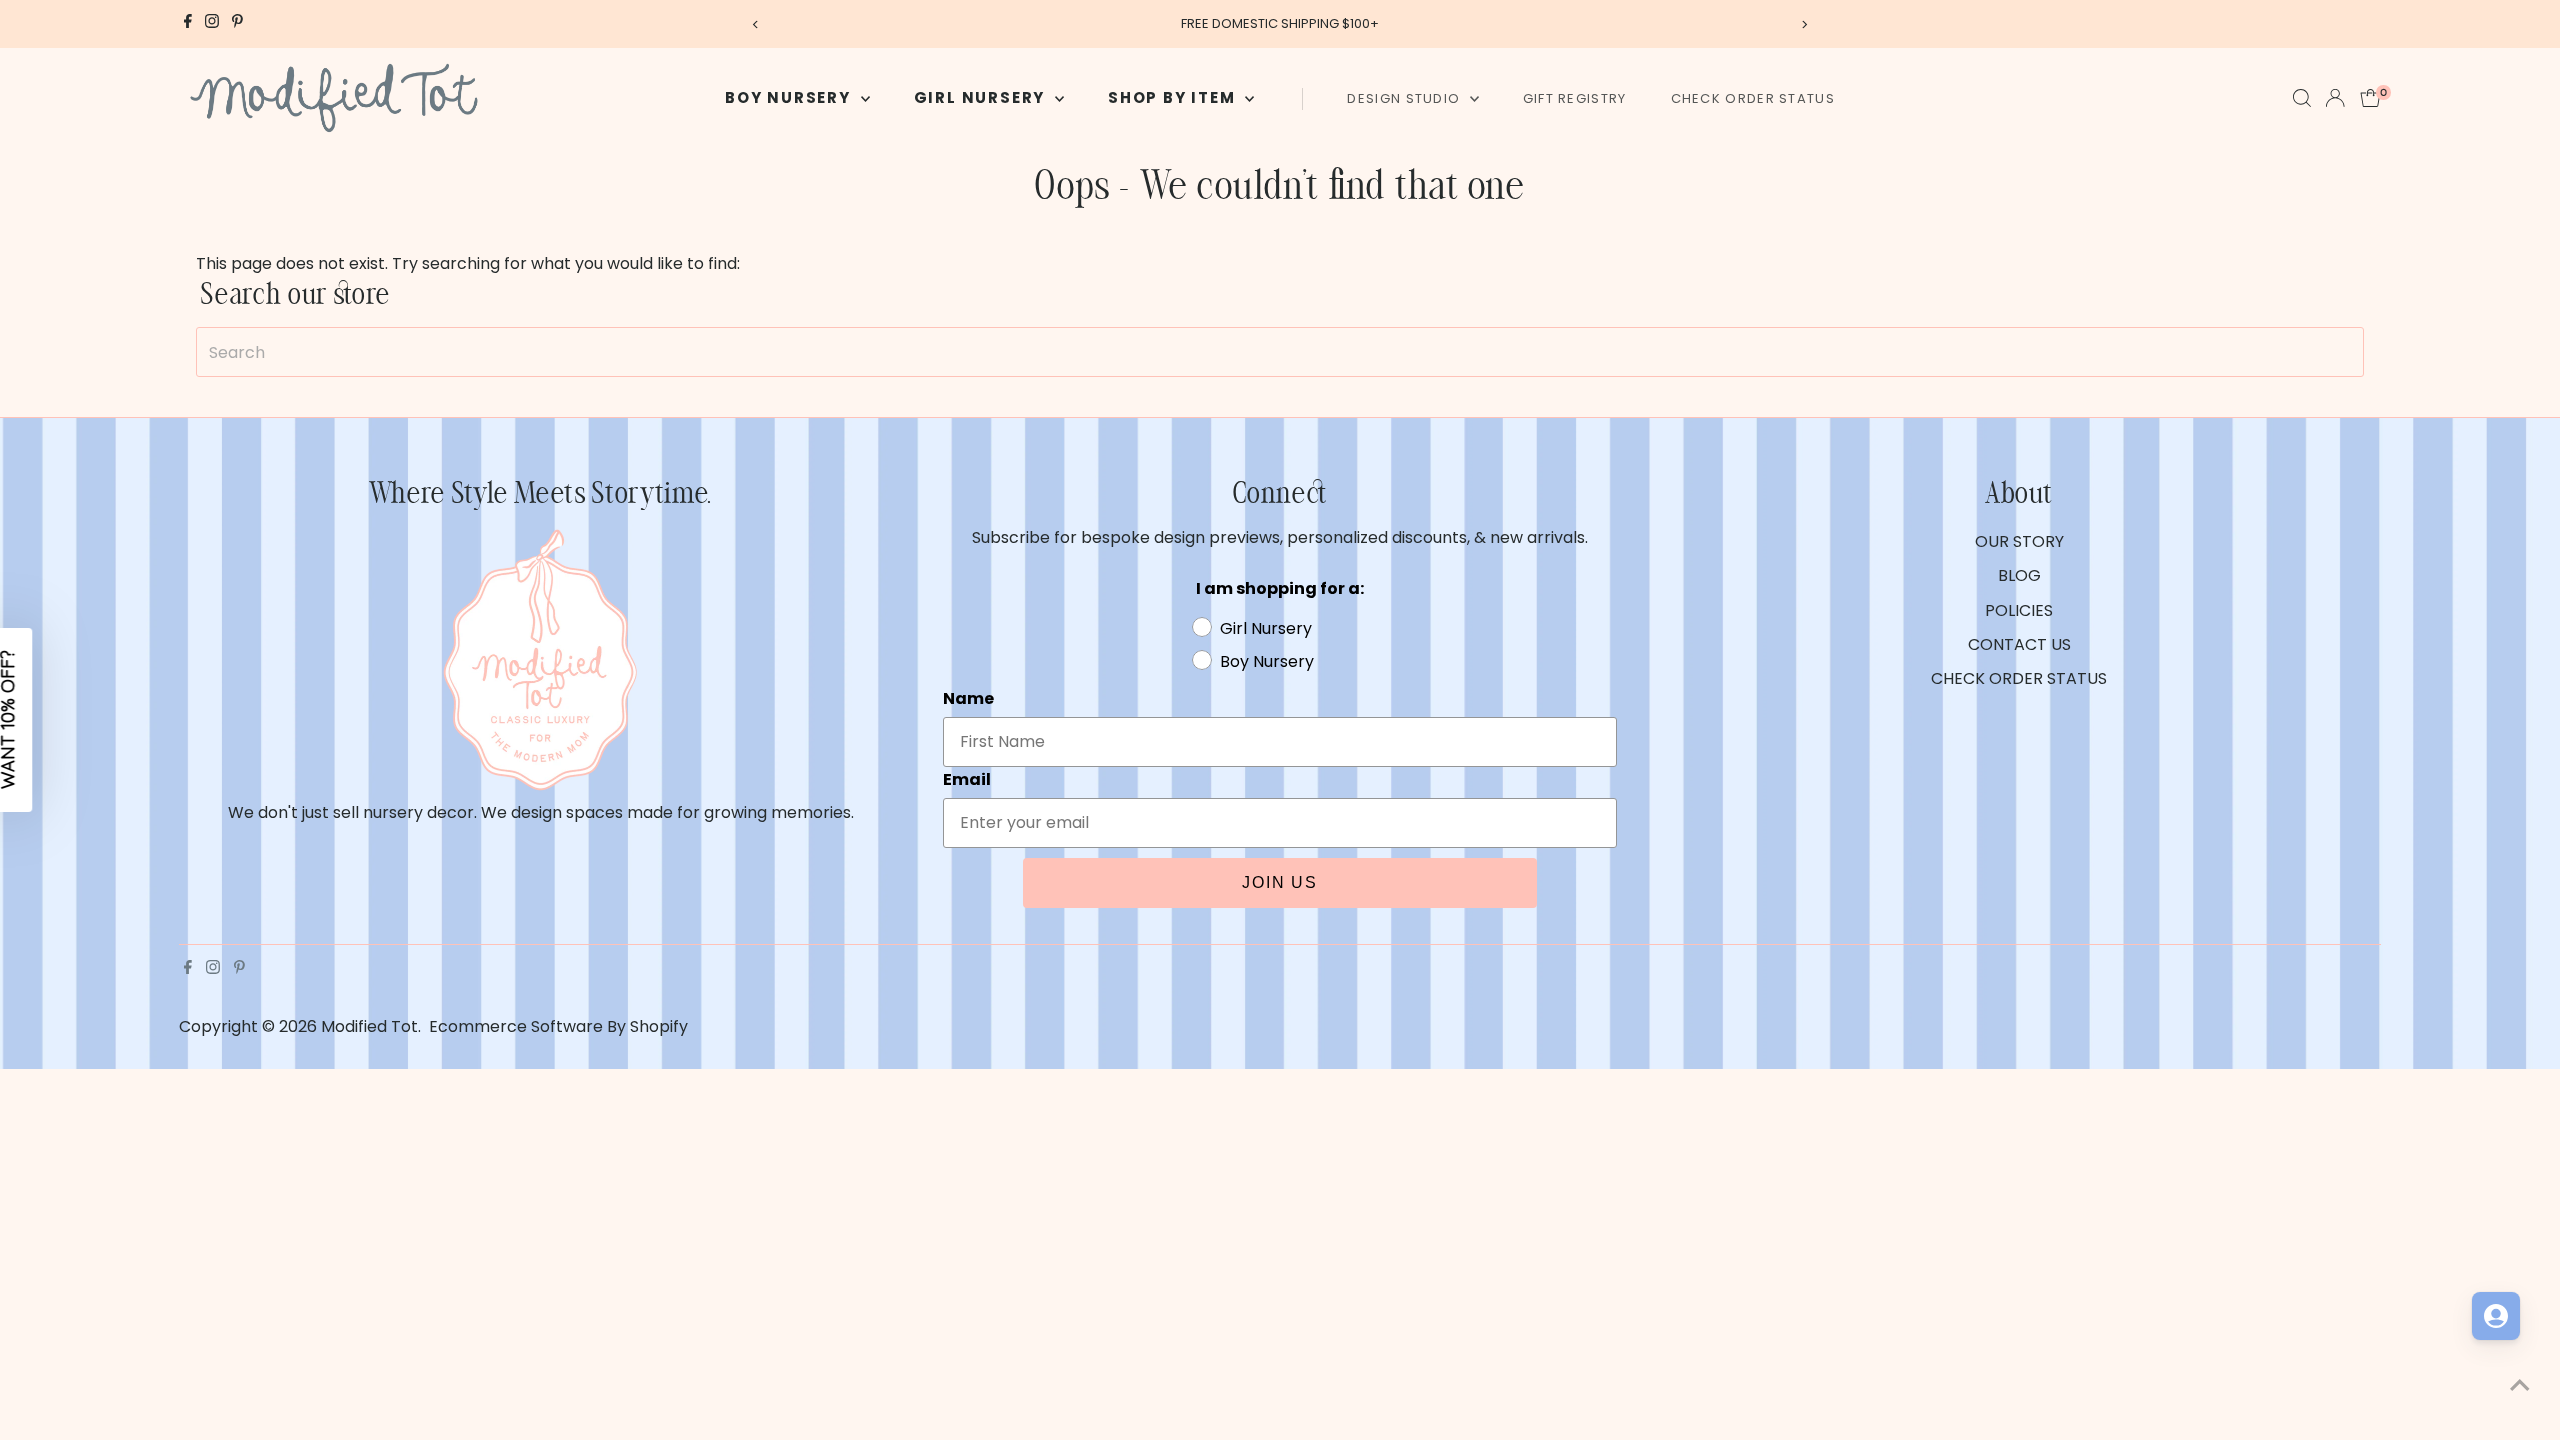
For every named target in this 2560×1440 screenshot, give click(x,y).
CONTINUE (1475, 929)
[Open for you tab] (2496, 1316)
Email (1320, 716)
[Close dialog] (1644, 452)
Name (1323, 620)
